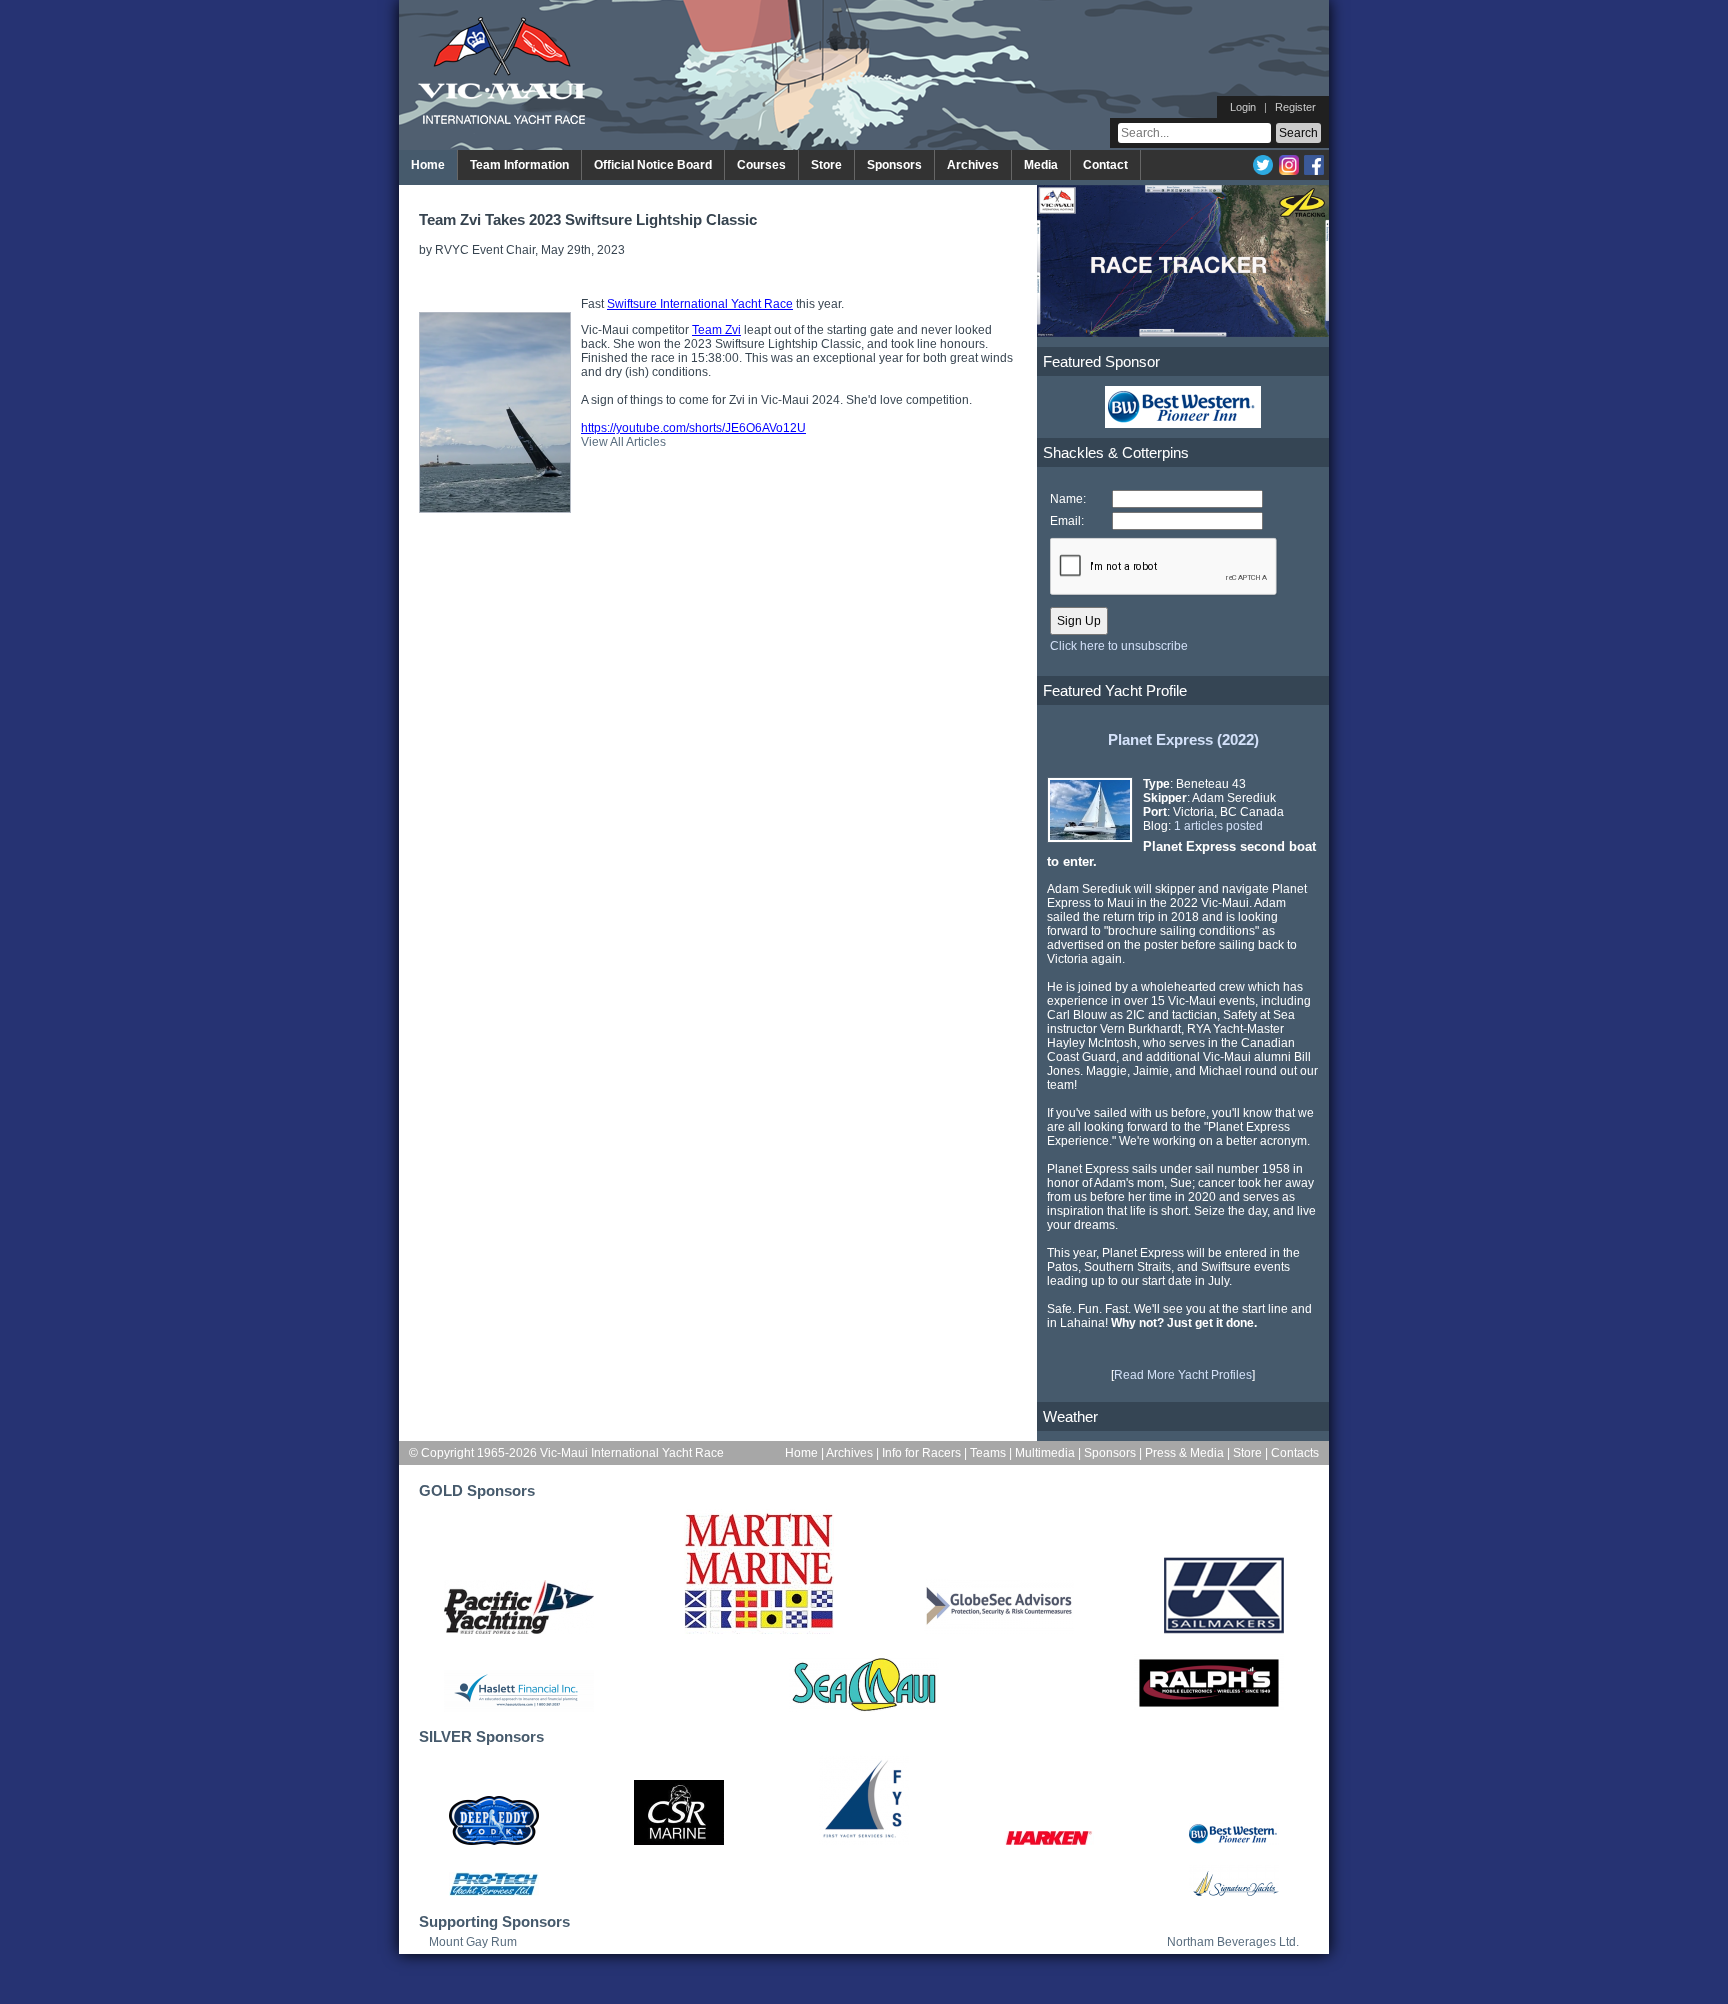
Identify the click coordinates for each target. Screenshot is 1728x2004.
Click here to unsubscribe (1119, 646)
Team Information (519, 165)
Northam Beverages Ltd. (1233, 1942)
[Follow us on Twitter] (1263, 171)
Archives (973, 165)
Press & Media (1184, 1453)
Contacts (1295, 1453)
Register (1295, 107)
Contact (1105, 165)
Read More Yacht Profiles (1183, 1375)
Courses (761, 165)
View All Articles (623, 442)
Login (1243, 107)
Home (428, 165)
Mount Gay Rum (473, 1942)
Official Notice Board (653, 165)
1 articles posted (1218, 826)
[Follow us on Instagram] (1289, 171)
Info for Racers (921, 1453)
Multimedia (1045, 1453)
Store (826, 165)
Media (1041, 165)
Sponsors (894, 165)
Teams (988, 1453)
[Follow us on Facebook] (1314, 171)
